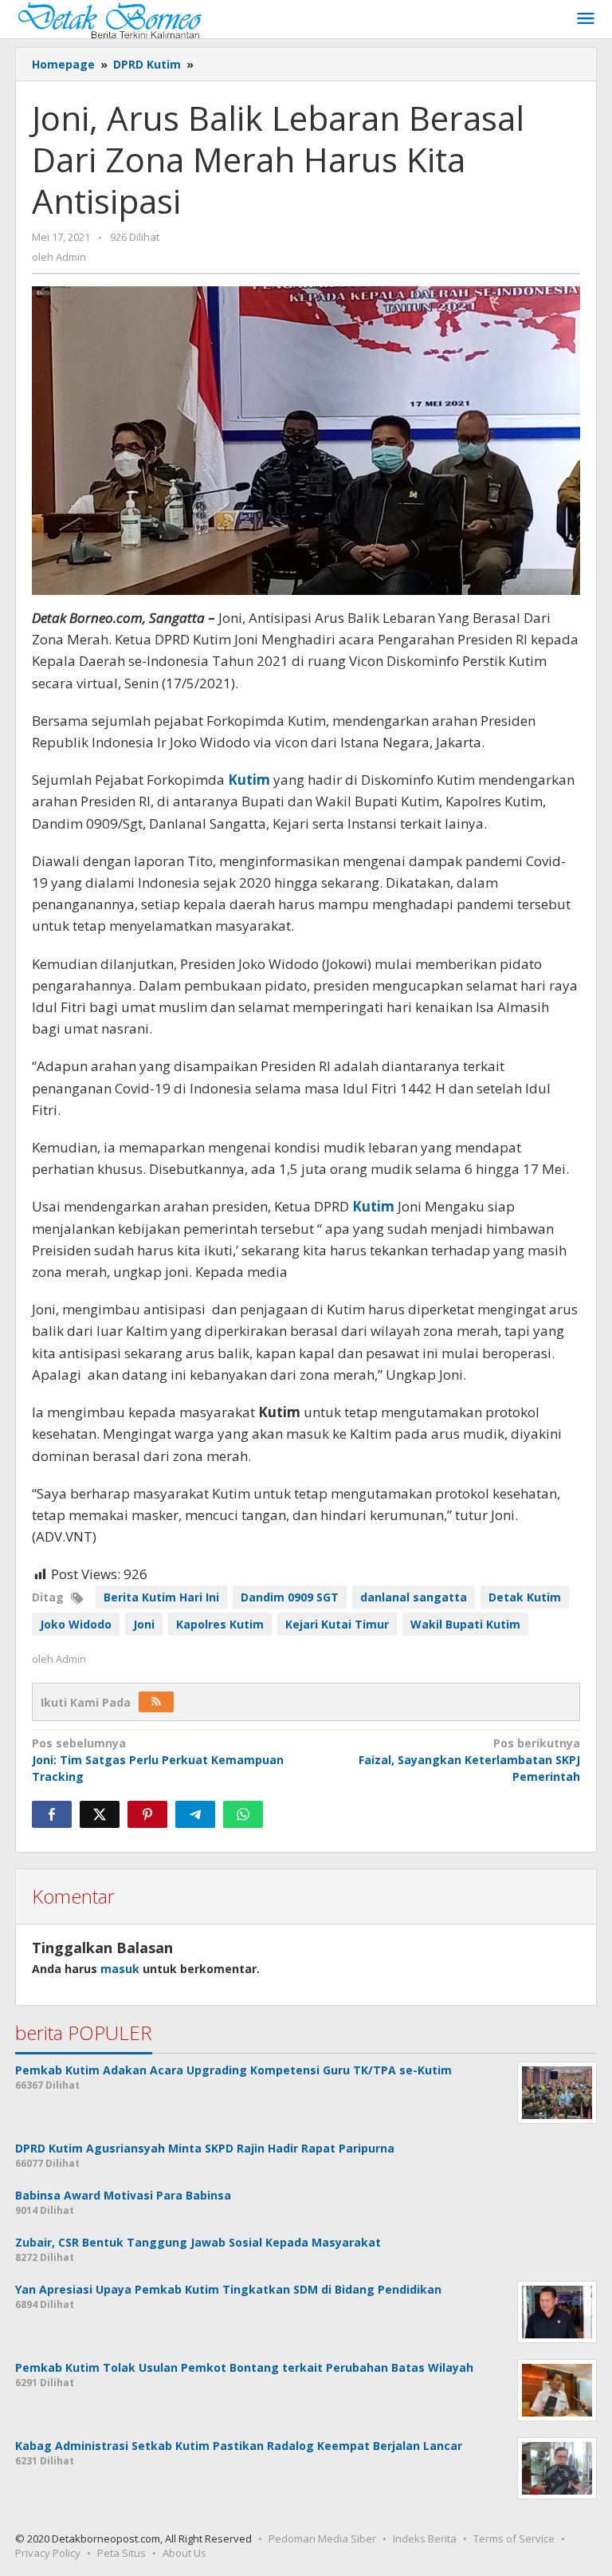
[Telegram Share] (195, 1814)
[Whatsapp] (243, 1814)
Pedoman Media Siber (322, 2539)
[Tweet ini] (100, 1814)
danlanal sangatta (414, 1597)
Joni (144, 1624)
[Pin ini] (147, 1814)
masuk (120, 1969)
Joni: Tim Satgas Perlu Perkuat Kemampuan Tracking (158, 1760)
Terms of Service (514, 2539)
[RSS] (156, 1702)
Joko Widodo (76, 1624)
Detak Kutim (525, 1597)
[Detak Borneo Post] (108, 19)
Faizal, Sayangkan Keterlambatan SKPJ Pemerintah (469, 1760)
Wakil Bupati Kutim (465, 1624)
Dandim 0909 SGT (290, 1597)
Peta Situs (122, 2553)
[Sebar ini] (52, 1814)
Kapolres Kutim (220, 1624)
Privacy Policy (48, 2553)
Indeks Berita (425, 2539)
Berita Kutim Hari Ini (161, 1597)
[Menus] (586, 19)
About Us (184, 2553)
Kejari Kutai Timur (337, 1624)
